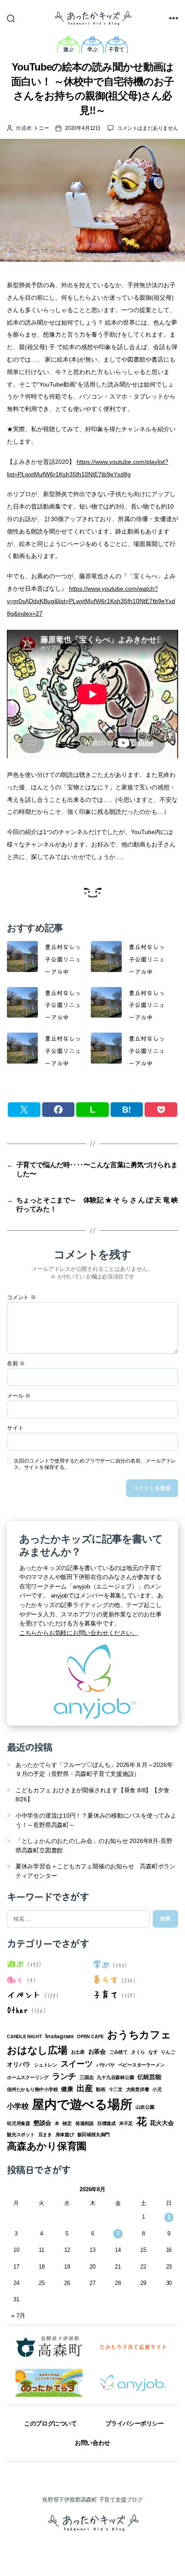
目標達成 (106, 2123)
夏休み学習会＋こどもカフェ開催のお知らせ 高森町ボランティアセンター (96, 1871)
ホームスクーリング (28, 2077)
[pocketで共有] (161, 1110)
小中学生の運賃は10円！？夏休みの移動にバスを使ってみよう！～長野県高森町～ (96, 1820)
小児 (157, 2089)
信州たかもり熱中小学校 (32, 2089)
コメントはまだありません (148, 128)
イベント (24, 1994)
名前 (16, 1364)
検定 (67, 2123)
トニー (41, 128)
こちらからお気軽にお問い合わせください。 (79, 1633)
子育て (116, 49)
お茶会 (97, 2052)
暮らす (105, 1979)
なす (153, 2052)
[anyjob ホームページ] (133, 2346)
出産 (85, 2088)
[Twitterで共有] (24, 1110)
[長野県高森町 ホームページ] (49, 2346)
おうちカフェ (139, 2035)
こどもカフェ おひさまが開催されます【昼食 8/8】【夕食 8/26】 (92, 1795)
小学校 (18, 2106)
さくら (138, 2052)
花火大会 (162, 2123)
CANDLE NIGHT (24, 2036)
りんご (168, 2052)
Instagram (59, 2036)
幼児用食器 (18, 2123)
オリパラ (19, 2064)
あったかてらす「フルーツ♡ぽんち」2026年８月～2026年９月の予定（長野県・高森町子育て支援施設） (94, 1769)
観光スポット (21, 2134)
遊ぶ (69, 49)
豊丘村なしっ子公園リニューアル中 (63, 959)
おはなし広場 (37, 2050)
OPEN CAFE (90, 2036)
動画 (101, 2089)
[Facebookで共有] (59, 1110)
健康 (67, 2089)
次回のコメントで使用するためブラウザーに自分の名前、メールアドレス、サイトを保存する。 (95, 1464)
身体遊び (65, 2134)
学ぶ (93, 49)
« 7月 (18, 2315)
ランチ (64, 2076)
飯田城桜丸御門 (94, 2134)
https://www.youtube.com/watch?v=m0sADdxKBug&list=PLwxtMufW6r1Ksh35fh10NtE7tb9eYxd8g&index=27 (91, 601)
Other (17, 2009)
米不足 (126, 2123)
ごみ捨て (119, 2052)
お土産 (78, 2052)
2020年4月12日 (83, 128)
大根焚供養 (138, 2089)
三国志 (86, 2077)
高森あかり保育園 (47, 2146)
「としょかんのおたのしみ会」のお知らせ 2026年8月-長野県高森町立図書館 (94, 1846)
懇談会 (42, 2123)
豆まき (45, 2134)
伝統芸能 (149, 2077)
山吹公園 (145, 2107)
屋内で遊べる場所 (82, 2104)
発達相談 (85, 2123)
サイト (15, 1428)
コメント (22, 1297)
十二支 (116, 2089)
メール (19, 1396)
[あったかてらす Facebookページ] (49, 2383)
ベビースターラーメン (142, 2065)
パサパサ (106, 2065)
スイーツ (77, 2064)
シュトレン (46, 2065)
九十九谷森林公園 (115, 2077)
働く (15, 1979)
